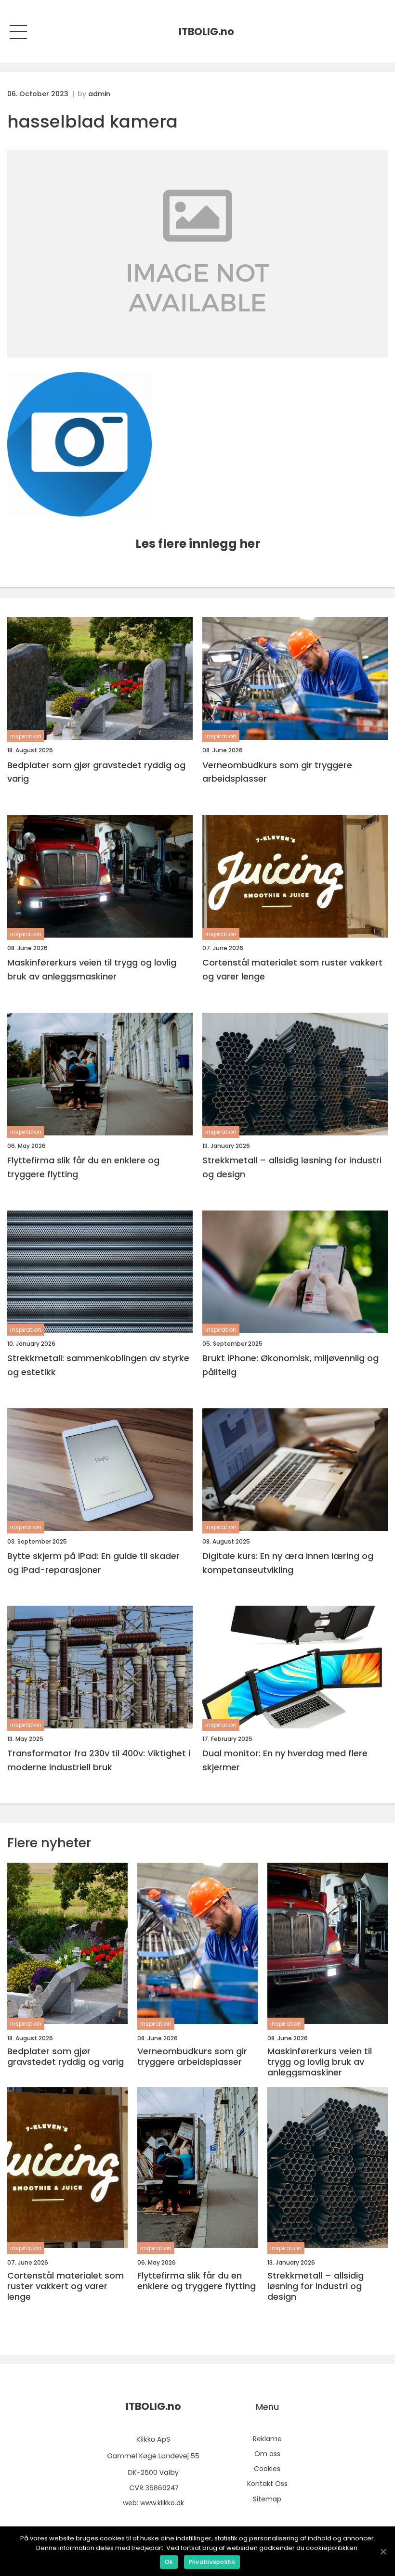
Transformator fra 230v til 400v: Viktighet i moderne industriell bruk (99, 1760)
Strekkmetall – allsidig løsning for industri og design (292, 1167)
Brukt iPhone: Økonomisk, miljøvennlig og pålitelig (290, 1365)
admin (99, 94)
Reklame (267, 2439)
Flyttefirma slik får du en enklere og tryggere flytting (83, 1167)
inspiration (26, 736)
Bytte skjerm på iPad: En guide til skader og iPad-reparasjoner (93, 1563)
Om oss (267, 2454)
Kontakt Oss (267, 2484)
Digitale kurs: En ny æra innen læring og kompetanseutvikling (288, 1563)
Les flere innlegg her (198, 544)
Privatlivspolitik (212, 2562)
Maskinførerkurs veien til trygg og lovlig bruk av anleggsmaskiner (92, 969)
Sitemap (267, 2499)
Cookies (267, 2469)
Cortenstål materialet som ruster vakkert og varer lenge (292, 969)
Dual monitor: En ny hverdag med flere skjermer (285, 1760)
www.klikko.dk (162, 2503)
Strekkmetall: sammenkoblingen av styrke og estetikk (98, 1365)
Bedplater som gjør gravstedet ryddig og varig (96, 772)
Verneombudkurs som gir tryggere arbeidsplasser (277, 772)
